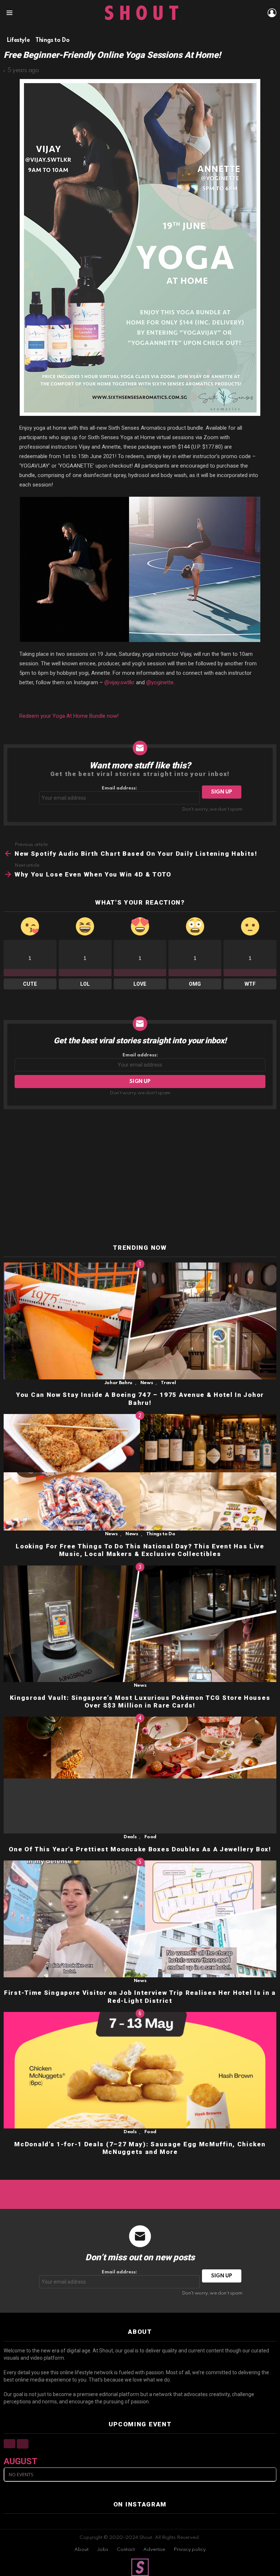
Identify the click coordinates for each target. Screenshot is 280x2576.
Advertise (154, 2550)
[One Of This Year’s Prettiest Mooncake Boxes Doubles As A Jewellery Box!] (140, 1775)
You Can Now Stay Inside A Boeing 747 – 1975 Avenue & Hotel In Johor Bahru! (140, 1399)
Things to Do (161, 1534)
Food (150, 1837)
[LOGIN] (272, 13)
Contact (126, 2550)
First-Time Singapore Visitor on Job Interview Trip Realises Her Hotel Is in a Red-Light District (140, 1996)
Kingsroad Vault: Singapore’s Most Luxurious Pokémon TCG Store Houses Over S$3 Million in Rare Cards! (140, 1701)
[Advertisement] (140, 1177)
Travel (168, 1383)
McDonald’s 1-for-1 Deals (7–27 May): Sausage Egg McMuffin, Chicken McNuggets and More (140, 2148)
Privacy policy (190, 2550)
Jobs (103, 2550)
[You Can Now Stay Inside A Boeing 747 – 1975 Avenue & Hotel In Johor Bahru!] (140, 1321)
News (147, 1383)
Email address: (119, 788)
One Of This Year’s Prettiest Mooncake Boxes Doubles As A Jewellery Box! (140, 1849)
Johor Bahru (118, 1383)
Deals (130, 1837)
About (81, 2550)
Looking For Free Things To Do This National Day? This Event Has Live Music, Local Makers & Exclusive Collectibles (140, 1550)
